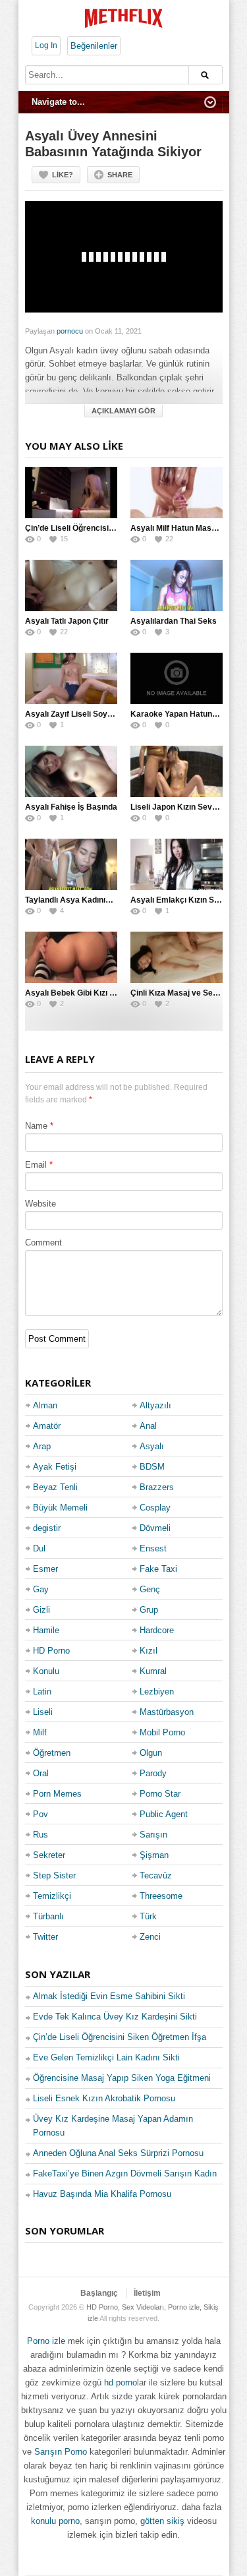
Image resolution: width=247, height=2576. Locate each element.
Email (36, 1165)
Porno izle (46, 2341)
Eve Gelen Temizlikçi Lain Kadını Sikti (106, 2057)
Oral (41, 1773)
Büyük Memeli (60, 1508)
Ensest (153, 1548)
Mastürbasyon (167, 1712)
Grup (149, 1610)
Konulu (46, 1671)
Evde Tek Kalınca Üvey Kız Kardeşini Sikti (115, 2017)
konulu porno (55, 2521)
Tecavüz (156, 1875)
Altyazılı (155, 1405)
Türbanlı (48, 1916)
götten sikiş (162, 2521)
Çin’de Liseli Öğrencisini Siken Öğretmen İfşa (109, 528)
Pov (41, 1814)
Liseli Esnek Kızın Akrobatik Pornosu (104, 2098)
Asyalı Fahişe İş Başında (71, 807)
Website (41, 1204)
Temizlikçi (52, 1896)
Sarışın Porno (61, 2452)
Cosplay (155, 1508)
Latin (42, 1692)
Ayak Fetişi (55, 1467)
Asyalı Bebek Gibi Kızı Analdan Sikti (92, 993)
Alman (45, 1405)
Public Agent (164, 1814)
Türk (148, 1916)
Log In (46, 45)
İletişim (147, 2293)
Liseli (43, 1712)
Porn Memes (57, 1794)
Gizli (41, 1610)
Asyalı (152, 1446)
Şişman (154, 1855)
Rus (41, 1835)
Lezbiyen (157, 1692)
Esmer (45, 1569)
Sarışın (153, 1835)
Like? (63, 175)
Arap (42, 1446)
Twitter (45, 1937)
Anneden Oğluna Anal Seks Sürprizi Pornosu (118, 2153)
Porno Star (160, 1794)
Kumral (153, 1671)
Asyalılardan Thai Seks (174, 621)
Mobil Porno (162, 1732)
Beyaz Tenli (55, 1487)
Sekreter (49, 1855)
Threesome (161, 1896)
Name (36, 1126)
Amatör (47, 1426)
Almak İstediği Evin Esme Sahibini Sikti (109, 1996)
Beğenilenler (94, 46)
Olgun (151, 1753)
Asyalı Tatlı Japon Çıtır (67, 621)
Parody (153, 1773)
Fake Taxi (158, 1569)
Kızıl (149, 1651)
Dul (39, 1548)
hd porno (121, 2382)
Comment (43, 1243)
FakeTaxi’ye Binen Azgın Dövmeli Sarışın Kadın (125, 2173)
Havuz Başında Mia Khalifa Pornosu (102, 2194)
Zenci (150, 1937)
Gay (41, 1589)
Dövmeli (155, 1528)
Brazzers (157, 1487)
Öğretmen (52, 1753)
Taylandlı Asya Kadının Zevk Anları (90, 900)
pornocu (70, 331)
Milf (40, 1732)
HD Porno (51, 1651)
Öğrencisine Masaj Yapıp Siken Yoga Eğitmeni (122, 2078)
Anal (148, 1426)
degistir (47, 1528)
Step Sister (54, 1875)
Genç (150, 1589)
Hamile (46, 1630)
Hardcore (157, 1630)
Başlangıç (99, 2293)
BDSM (152, 1467)
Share (120, 175)
